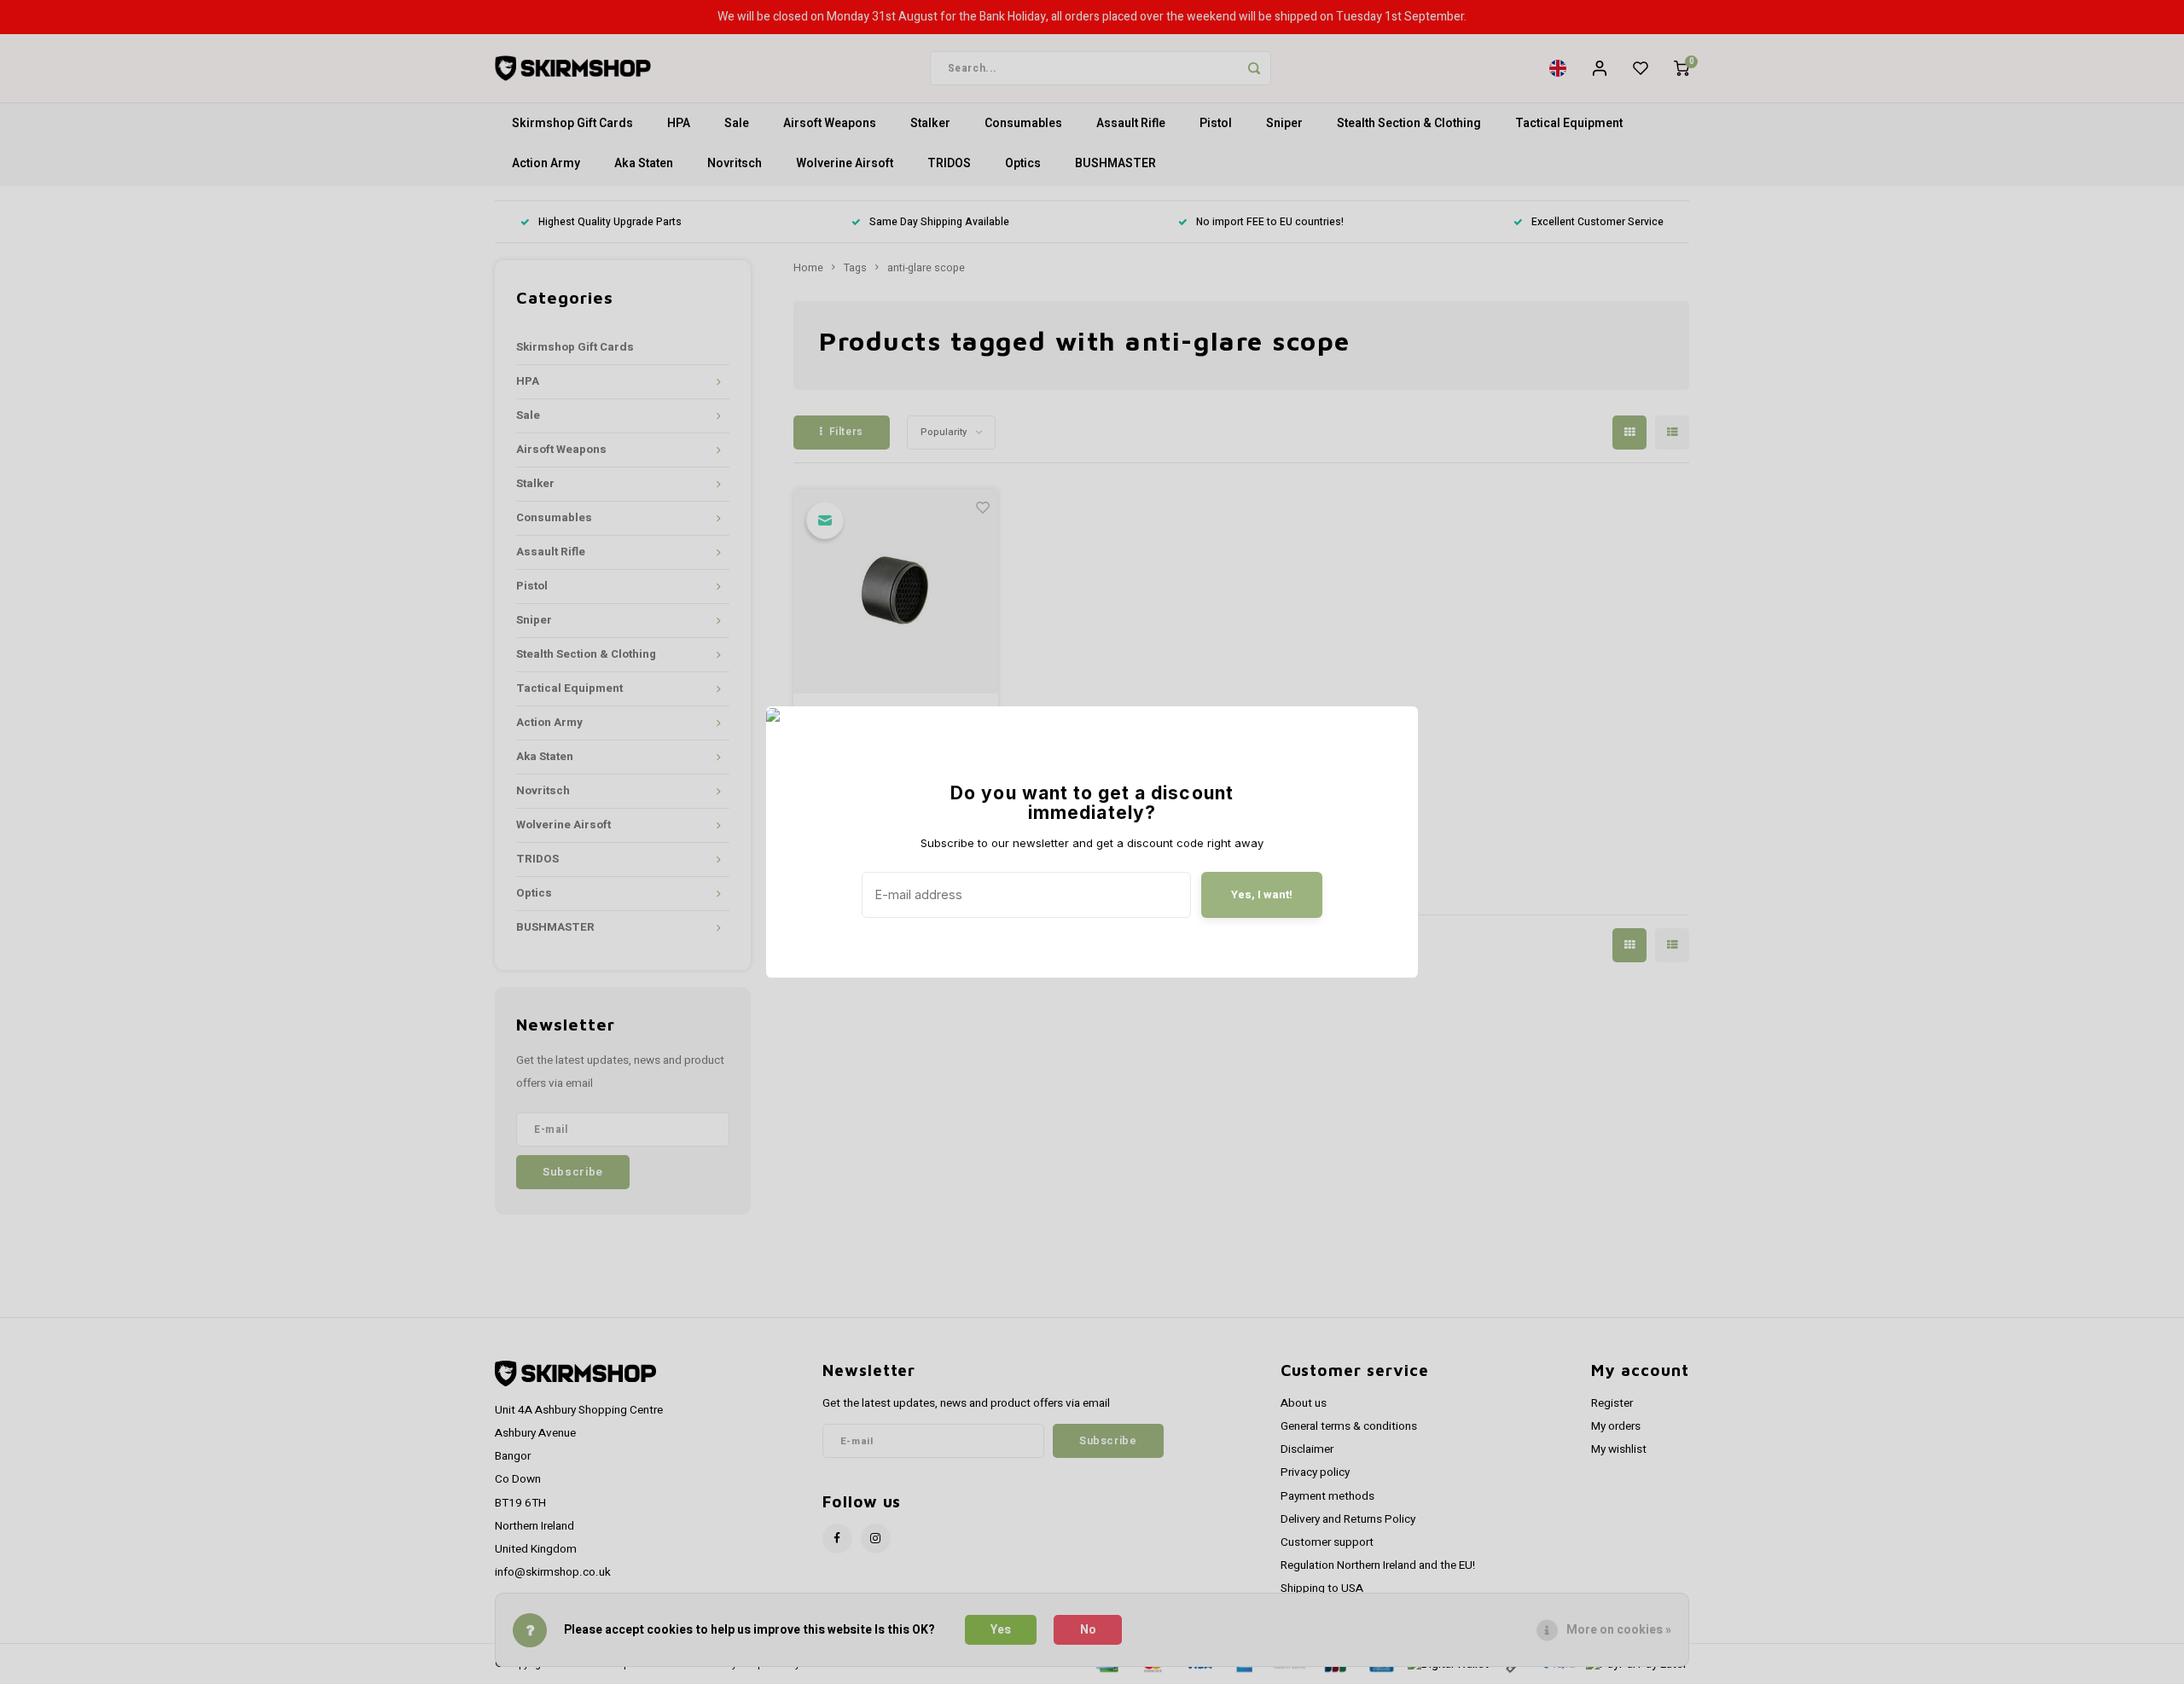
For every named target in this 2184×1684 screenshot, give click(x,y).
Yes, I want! (1262, 894)
